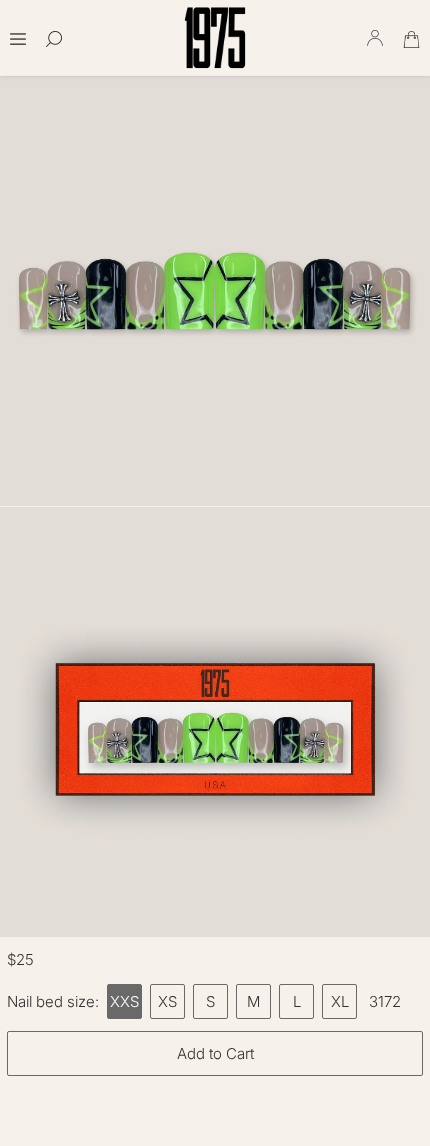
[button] (18, 32)
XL (340, 1001)
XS (167, 1001)
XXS (124, 1001)
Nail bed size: (53, 1001)
